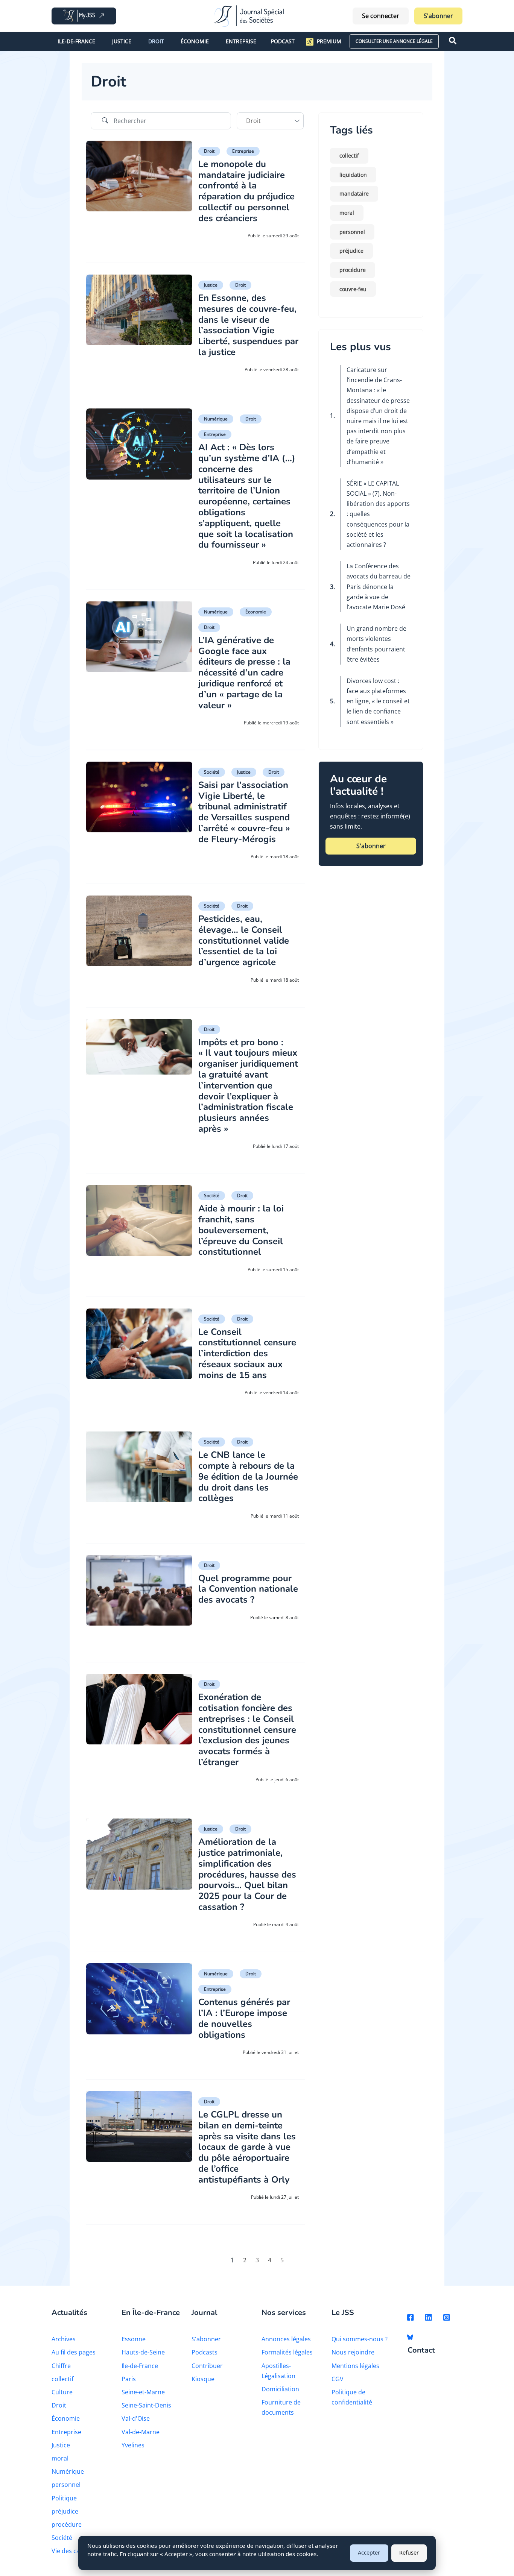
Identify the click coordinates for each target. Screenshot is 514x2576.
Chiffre (61, 2366)
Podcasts (205, 2352)
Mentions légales (355, 2366)
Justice (122, 41)
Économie (195, 41)
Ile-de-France (76, 41)
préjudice (351, 251)
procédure (353, 270)
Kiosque (203, 2379)
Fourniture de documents (281, 2407)
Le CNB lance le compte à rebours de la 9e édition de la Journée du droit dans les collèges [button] (248, 1476)
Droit (156, 41)
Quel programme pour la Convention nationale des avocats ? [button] (248, 1589)
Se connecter (381, 16)
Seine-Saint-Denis (146, 2405)
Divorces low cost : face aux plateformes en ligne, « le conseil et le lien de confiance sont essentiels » (378, 701)
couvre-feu (353, 289)
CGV (338, 2379)
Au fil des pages (74, 2352)
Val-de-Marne (141, 2432)
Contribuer (207, 2366)
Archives (64, 2339)
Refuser (409, 2552)
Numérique (216, 419)
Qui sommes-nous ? (360, 2339)
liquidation (353, 175)
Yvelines (133, 2445)
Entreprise (241, 41)
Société (212, 772)
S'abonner (438, 16)
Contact (421, 2351)
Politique (64, 2498)
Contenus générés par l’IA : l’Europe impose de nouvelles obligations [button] (244, 2018)
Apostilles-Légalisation (278, 2371)
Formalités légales (287, 2352)
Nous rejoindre (353, 2352)
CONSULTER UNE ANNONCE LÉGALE (394, 41)
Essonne (134, 2339)
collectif (349, 156)
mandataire (354, 194)
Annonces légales (286, 2339)
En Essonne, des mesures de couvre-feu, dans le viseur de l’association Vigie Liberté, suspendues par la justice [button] (248, 325)
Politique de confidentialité (352, 2397)
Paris (129, 2379)
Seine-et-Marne (143, 2392)
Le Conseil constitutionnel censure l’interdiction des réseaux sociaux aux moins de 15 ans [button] (247, 1353)
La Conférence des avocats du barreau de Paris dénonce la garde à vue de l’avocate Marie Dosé (379, 587)
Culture (62, 2392)
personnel (352, 232)
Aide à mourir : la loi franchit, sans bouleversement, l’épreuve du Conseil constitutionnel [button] (241, 1230)
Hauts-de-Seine (143, 2352)
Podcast (283, 41)
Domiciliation (280, 2389)
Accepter (369, 2552)
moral (347, 213)
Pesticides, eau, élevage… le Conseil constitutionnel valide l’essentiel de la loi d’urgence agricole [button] (244, 940)
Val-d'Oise (136, 2418)
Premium (329, 41)
